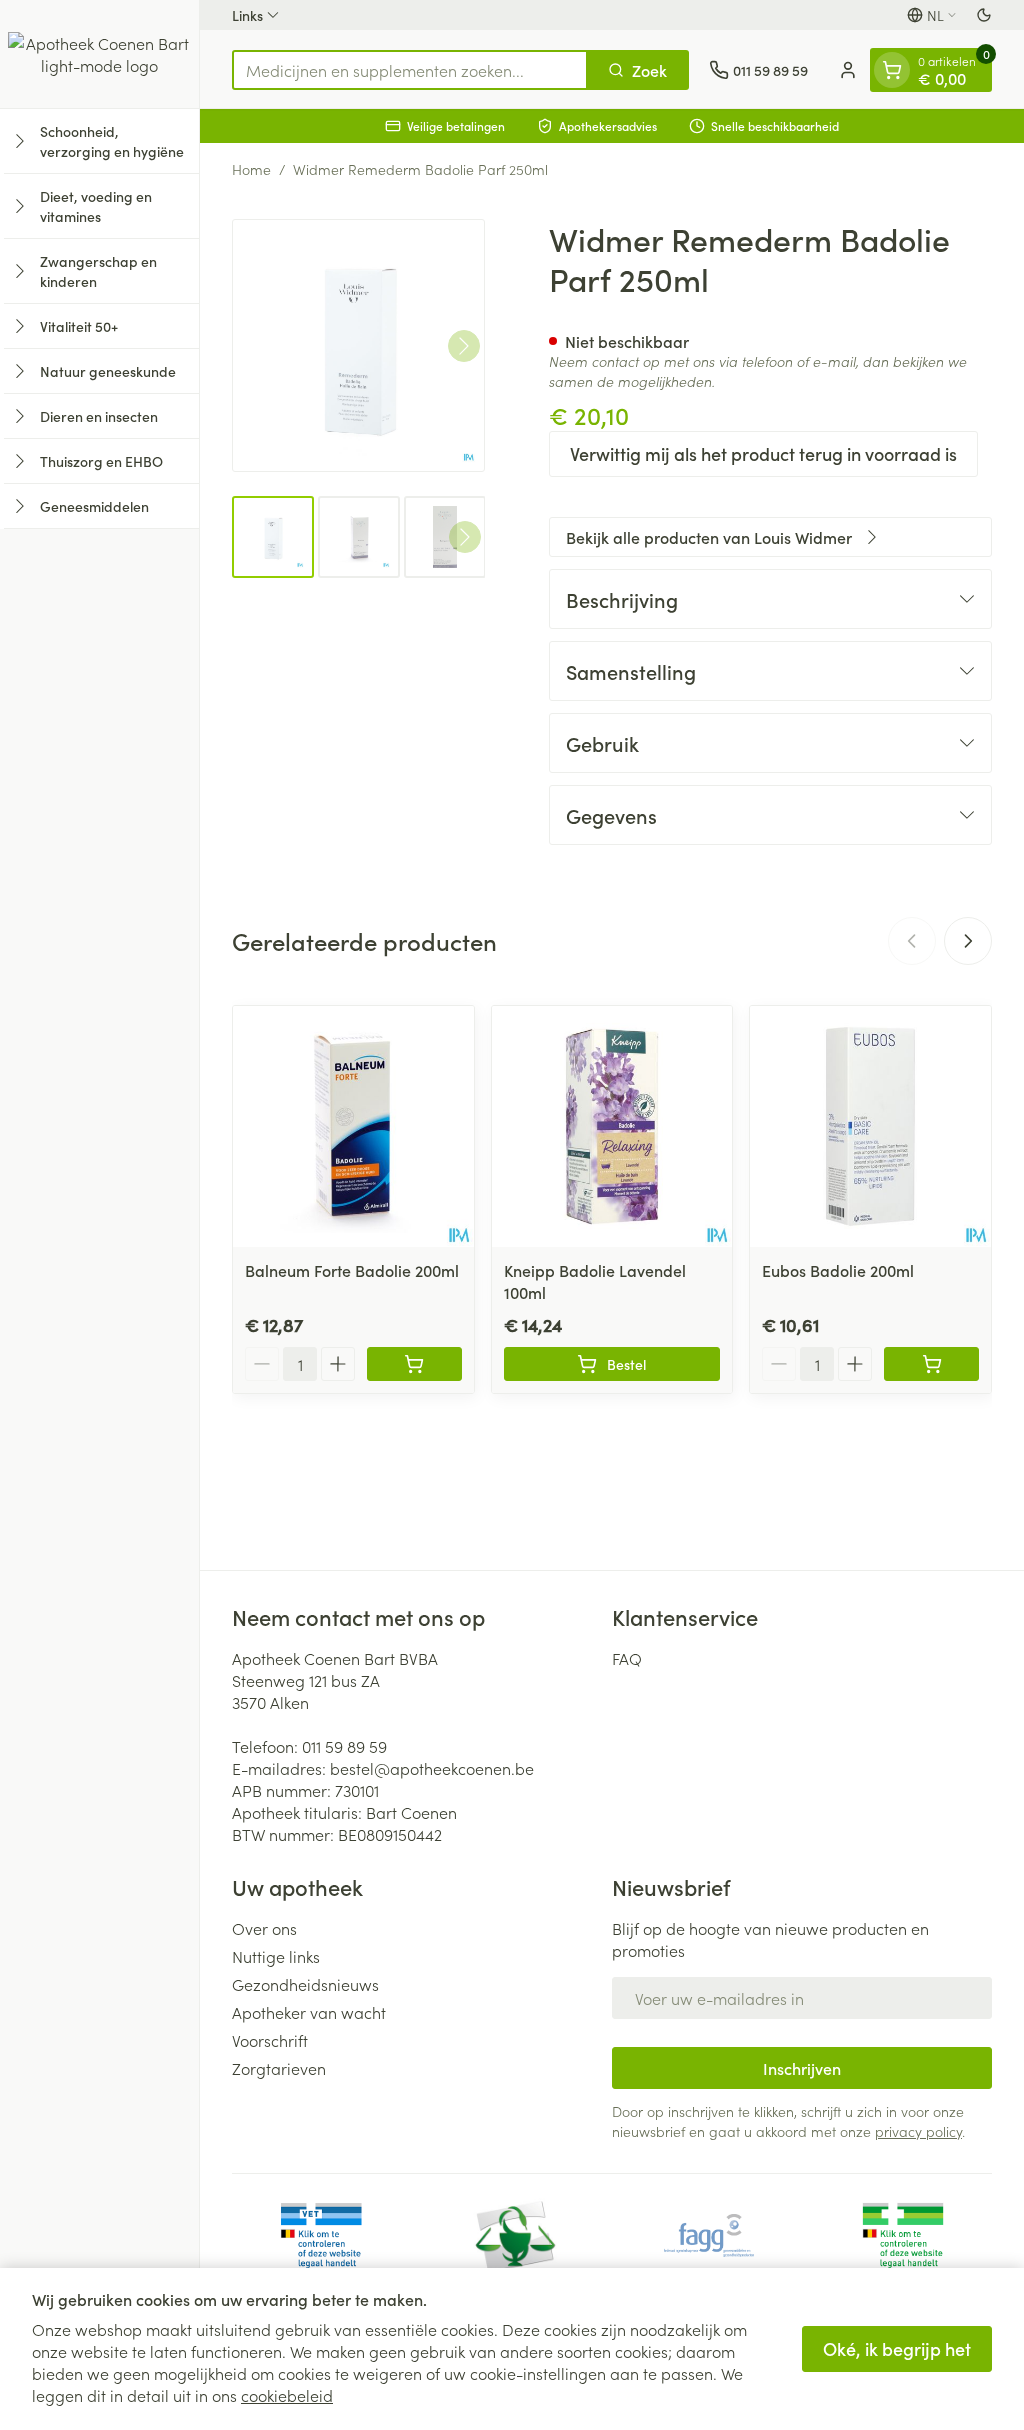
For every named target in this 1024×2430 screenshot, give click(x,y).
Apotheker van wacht (309, 2012)
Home (251, 169)
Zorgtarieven (279, 2068)
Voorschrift (270, 2040)
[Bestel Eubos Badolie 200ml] (931, 1364)
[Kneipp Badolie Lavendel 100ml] (612, 1126)
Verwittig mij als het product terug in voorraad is (763, 453)
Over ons (264, 1928)
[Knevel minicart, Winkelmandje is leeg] (892, 70)
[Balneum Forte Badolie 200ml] (353, 1126)
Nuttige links (276, 1956)
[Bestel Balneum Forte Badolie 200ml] (414, 1364)
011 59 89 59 (344, 1746)
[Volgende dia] (968, 941)
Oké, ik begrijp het (897, 2348)
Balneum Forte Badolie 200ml (352, 1270)
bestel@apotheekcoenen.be (432, 1768)
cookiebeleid (287, 2395)
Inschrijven (802, 2068)
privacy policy (918, 2131)
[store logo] (99, 54)
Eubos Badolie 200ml (838, 1270)
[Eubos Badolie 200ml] (870, 1126)
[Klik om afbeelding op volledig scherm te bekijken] (358, 345)
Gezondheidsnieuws (305, 1984)
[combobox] (410, 70)
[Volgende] (464, 346)
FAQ (627, 1658)
